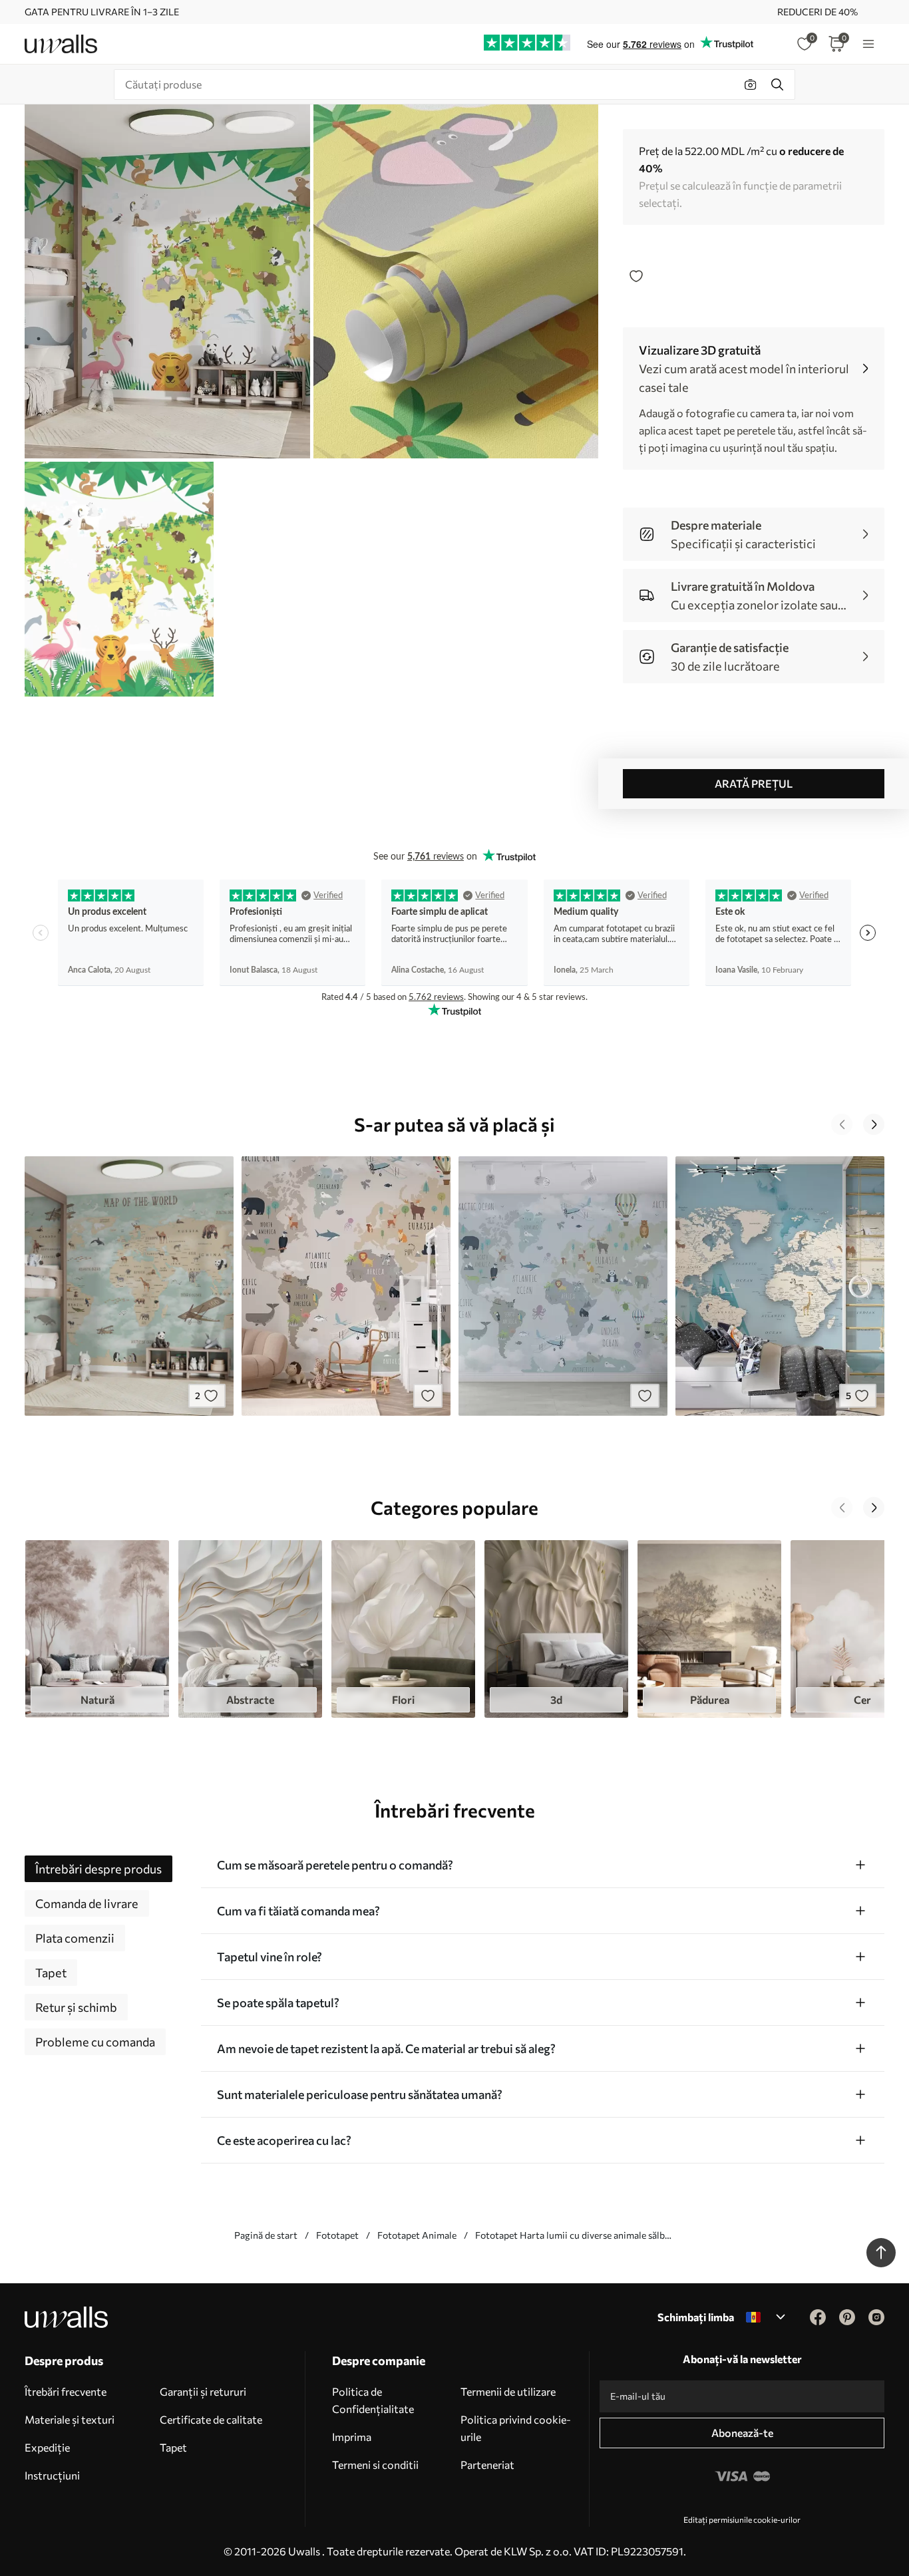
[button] (842, 1124)
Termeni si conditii (375, 2465)
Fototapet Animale (417, 2235)
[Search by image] (751, 84)
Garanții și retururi (203, 2391)
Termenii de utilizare (508, 2391)
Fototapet (337, 2235)
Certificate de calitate (211, 2419)
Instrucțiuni (52, 2475)
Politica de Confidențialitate (373, 2400)
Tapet (173, 2447)
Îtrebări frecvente (66, 2391)
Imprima (352, 2437)
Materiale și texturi (70, 2419)
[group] (97, 1629)
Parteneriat (487, 2465)
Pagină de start (266, 2235)
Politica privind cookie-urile (516, 2428)
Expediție (47, 2447)
